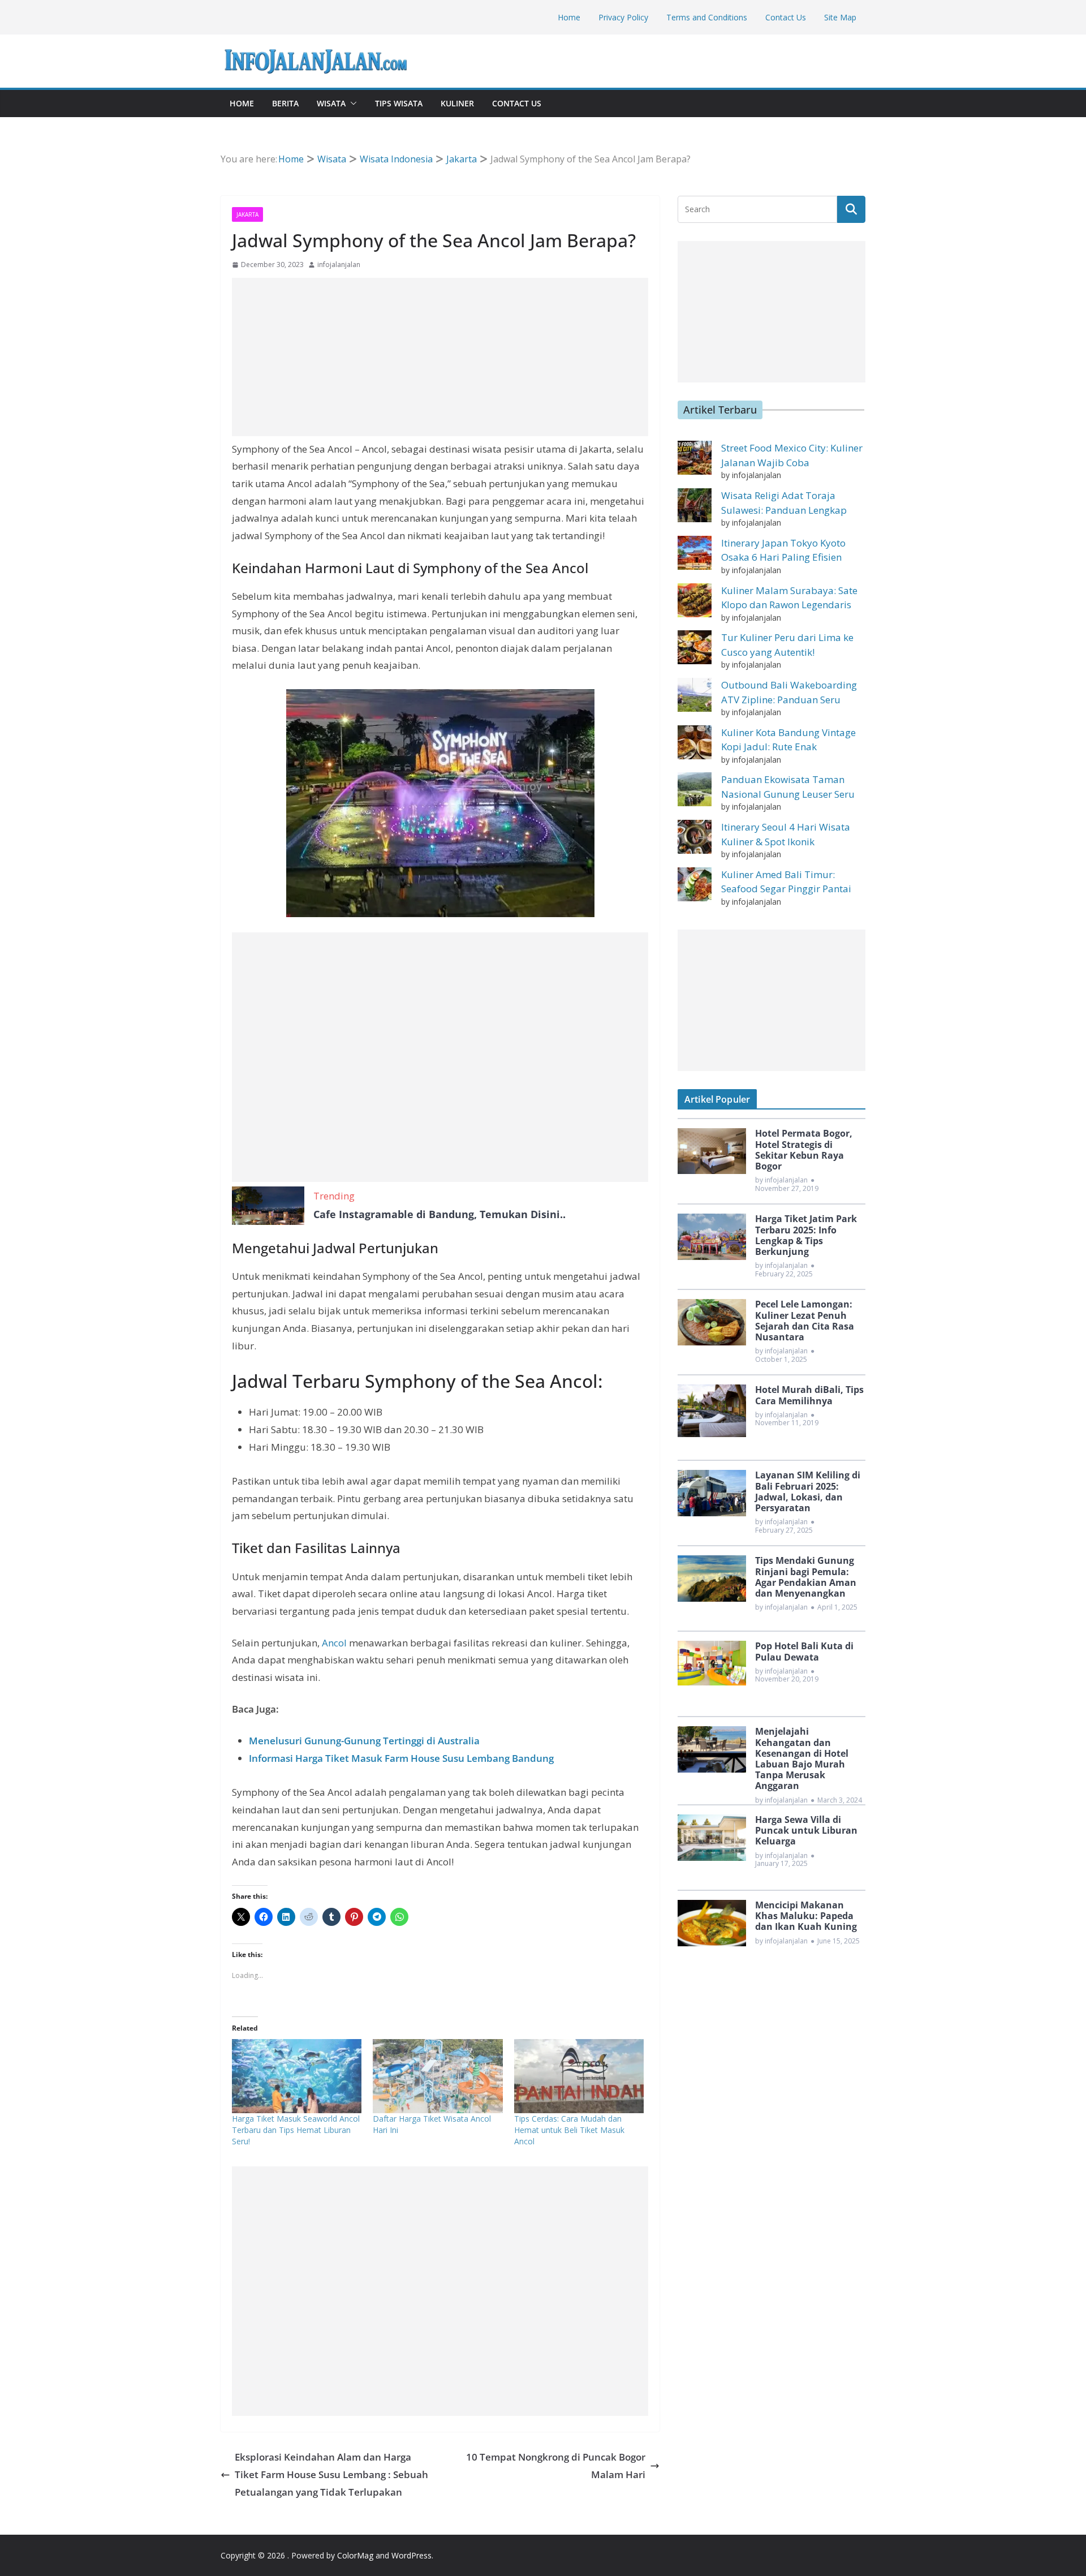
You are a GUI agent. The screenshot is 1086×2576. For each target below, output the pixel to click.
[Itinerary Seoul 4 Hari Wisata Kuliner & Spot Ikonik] (695, 837)
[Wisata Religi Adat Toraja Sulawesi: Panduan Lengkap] (695, 505)
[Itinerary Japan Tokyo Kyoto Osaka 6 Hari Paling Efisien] (695, 553)
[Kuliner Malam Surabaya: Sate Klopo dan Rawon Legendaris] (695, 600)
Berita (285, 103)
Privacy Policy (623, 17)
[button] (351, 104)
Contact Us (786, 17)
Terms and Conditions (707, 17)
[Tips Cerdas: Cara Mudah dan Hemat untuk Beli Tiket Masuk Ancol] (579, 2076)
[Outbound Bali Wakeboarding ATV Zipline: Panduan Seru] (695, 695)
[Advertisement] (440, 357)
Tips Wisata (399, 103)
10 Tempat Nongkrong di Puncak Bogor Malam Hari (556, 2466)
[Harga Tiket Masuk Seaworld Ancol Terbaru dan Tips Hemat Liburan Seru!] (297, 2076)
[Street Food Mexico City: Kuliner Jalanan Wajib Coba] (695, 458)
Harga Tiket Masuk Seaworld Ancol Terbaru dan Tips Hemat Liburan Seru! (296, 2130)
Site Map (840, 17)
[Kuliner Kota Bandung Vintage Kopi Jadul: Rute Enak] (695, 742)
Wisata (331, 103)
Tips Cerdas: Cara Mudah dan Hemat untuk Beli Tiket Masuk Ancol (569, 2130)
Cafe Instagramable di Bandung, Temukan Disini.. (439, 1214)
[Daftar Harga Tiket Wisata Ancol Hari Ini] (438, 2076)
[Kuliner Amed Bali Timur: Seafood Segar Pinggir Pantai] (695, 884)
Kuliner (457, 103)
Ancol (334, 1643)
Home (569, 17)
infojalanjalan (339, 265)
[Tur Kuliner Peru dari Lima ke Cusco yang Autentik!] (695, 647)
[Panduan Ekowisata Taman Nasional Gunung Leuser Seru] (695, 789)
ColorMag (355, 2555)
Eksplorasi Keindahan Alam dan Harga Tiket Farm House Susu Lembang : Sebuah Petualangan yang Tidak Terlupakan (331, 2474)
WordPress (411, 2555)
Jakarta (247, 214)
